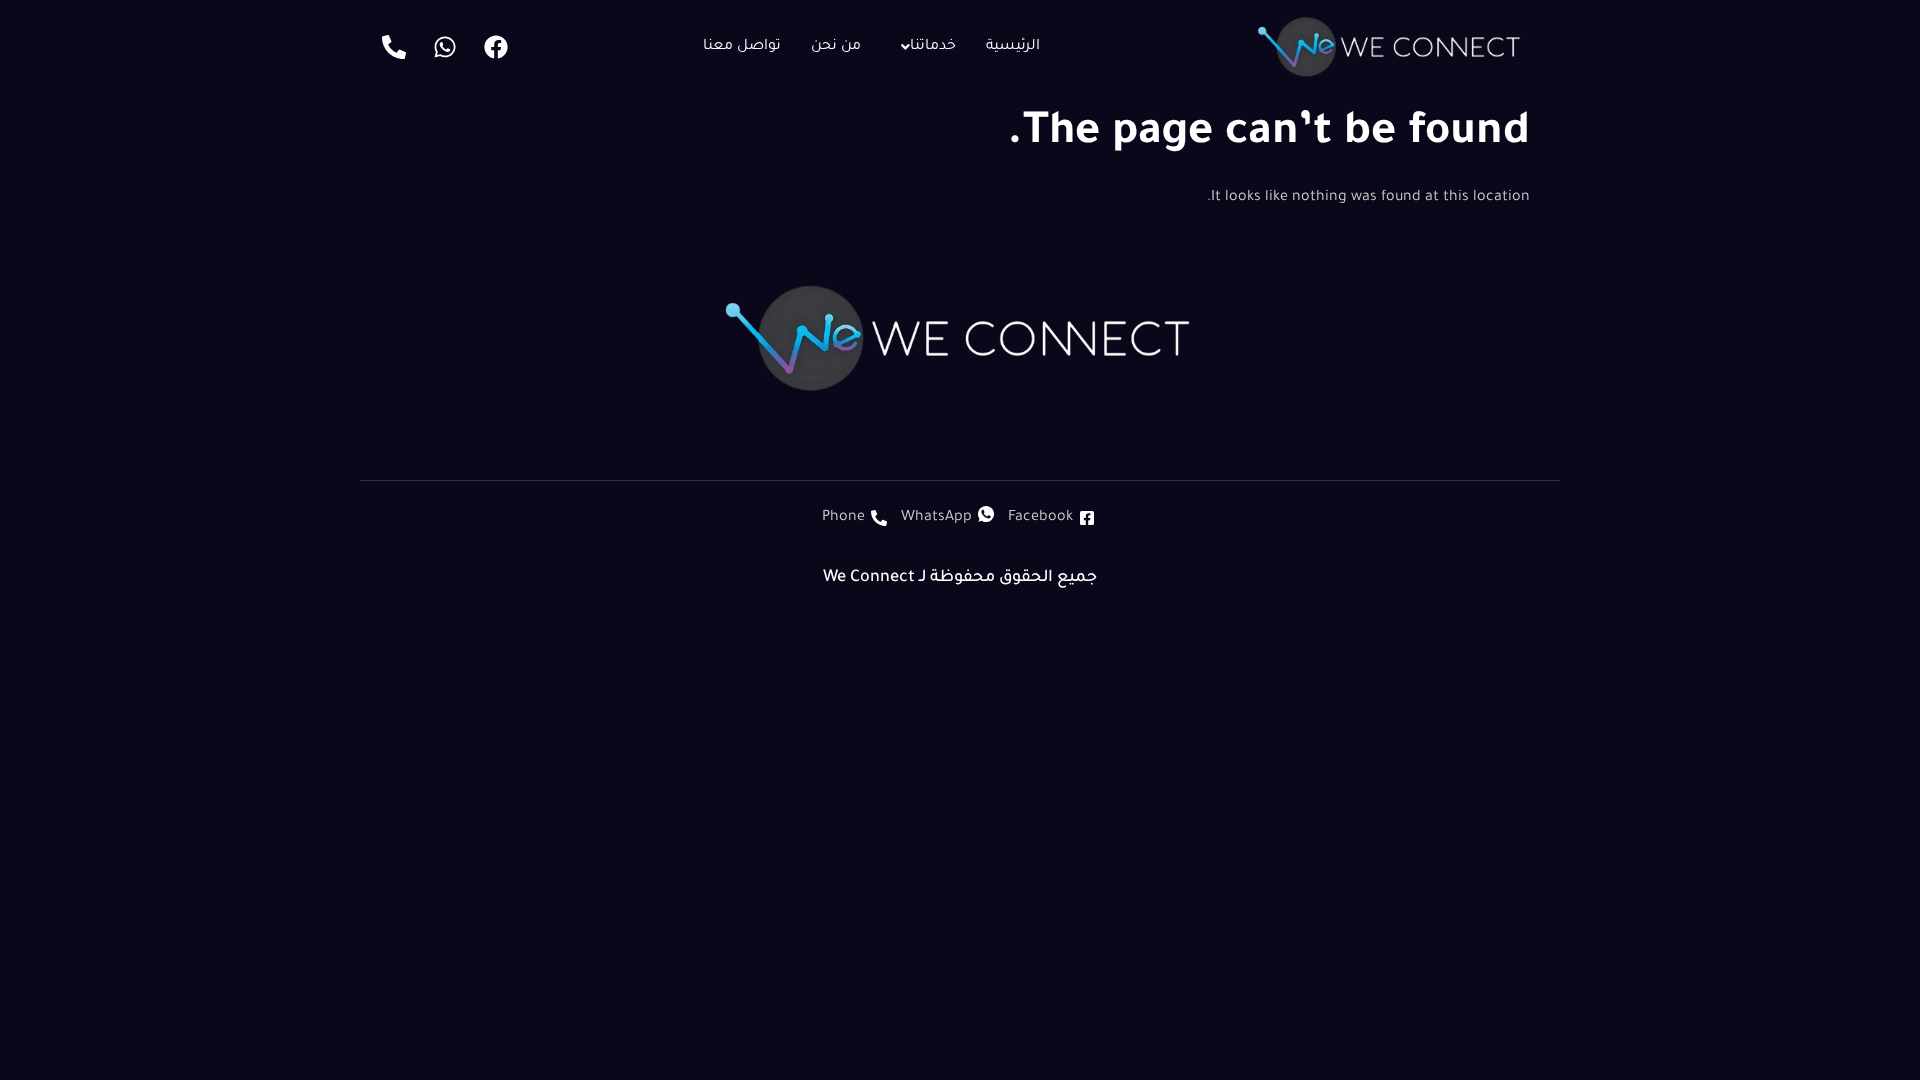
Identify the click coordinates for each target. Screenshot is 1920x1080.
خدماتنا (933, 47)
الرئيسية (1013, 47)
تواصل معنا (742, 47)
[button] (923, 47)
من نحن (836, 47)
